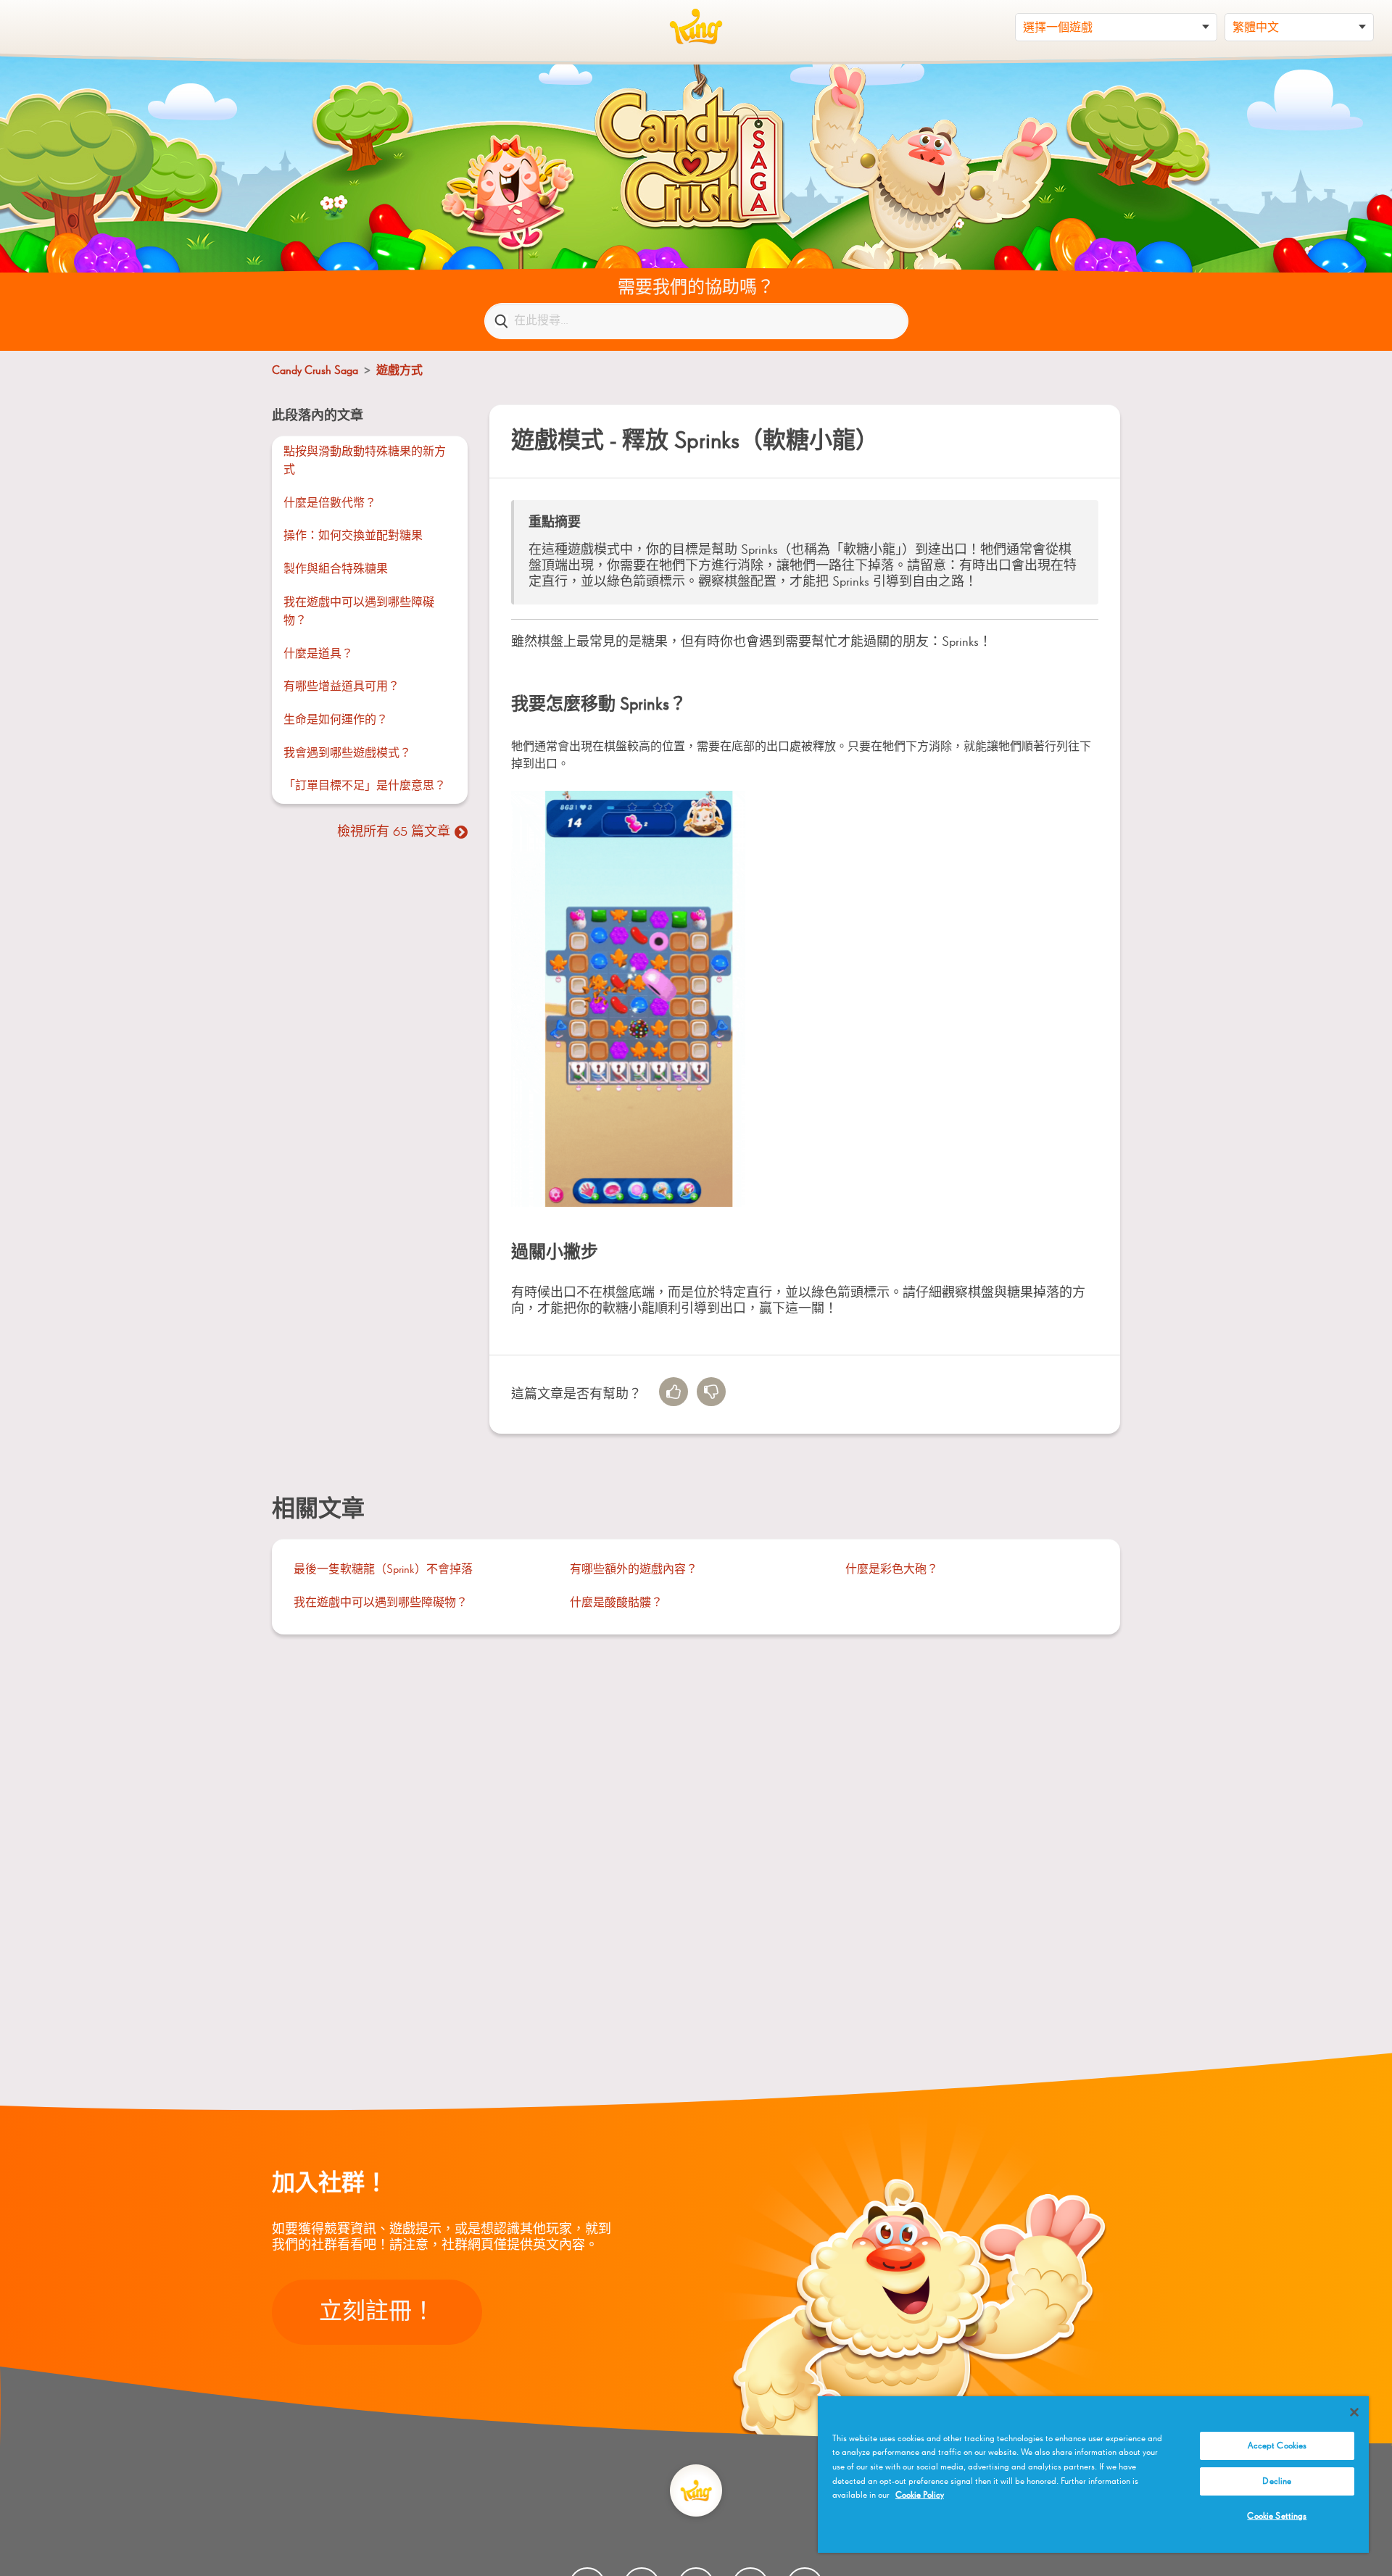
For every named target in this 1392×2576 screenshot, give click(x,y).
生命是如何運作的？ (336, 720)
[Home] (696, 27)
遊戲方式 (399, 371)
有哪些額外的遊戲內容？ (634, 1570)
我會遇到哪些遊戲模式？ (347, 754)
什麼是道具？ (318, 655)
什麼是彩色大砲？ (892, 1570)
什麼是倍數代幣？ (330, 504)
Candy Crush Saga (315, 371)
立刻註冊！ (377, 2312)
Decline (1277, 2481)
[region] (1093, 2475)
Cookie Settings (1277, 2516)
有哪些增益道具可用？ (341, 687)
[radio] (674, 1392)
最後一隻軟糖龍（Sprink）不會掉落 (383, 1570)
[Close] (1354, 2412)
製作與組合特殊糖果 (336, 570)
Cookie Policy (920, 2495)
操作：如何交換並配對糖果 (353, 536)
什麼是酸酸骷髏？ (616, 1603)
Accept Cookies (1277, 2446)
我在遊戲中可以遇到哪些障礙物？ (359, 612)
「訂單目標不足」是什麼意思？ (365, 786)
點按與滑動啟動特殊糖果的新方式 (365, 462)
